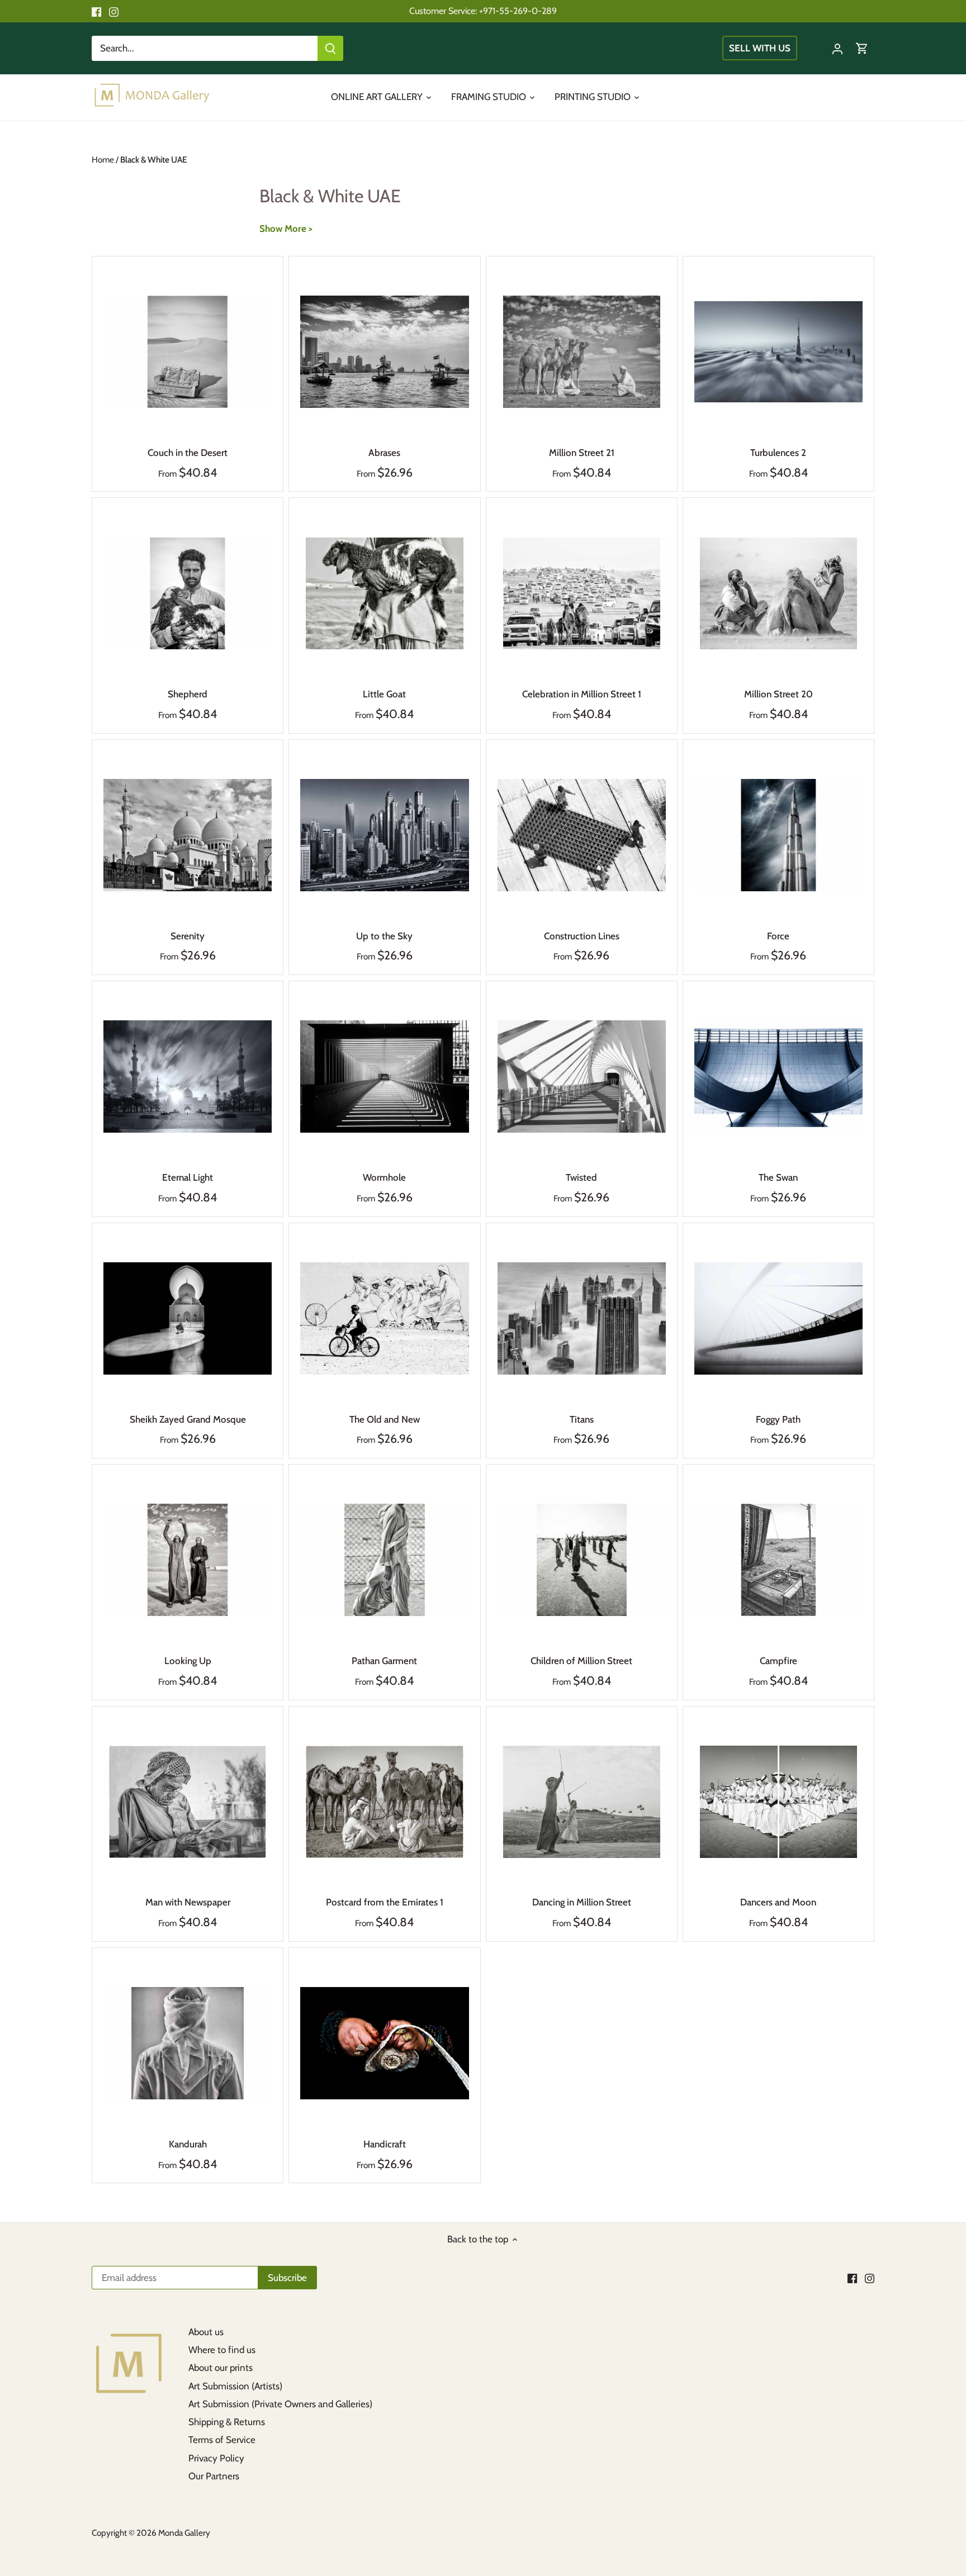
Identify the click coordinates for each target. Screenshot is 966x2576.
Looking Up (188, 1661)
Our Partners (214, 2476)
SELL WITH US (760, 48)
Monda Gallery (184, 2533)
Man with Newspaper (188, 1902)
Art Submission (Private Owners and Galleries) (280, 2404)
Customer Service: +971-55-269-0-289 (483, 11)
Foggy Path (778, 1419)
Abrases (384, 453)
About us (206, 2332)
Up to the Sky (384, 936)
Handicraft (385, 2144)
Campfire (778, 1661)
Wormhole (384, 1177)
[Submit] (330, 48)
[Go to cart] (862, 48)
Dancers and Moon (778, 1902)
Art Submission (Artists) (235, 2386)
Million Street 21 (582, 453)
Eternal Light (188, 1177)
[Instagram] (114, 11)
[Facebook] (96, 11)
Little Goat (384, 694)
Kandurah (188, 2144)
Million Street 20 (778, 694)
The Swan (778, 1177)
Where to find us (222, 2350)
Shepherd (188, 694)
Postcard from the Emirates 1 (385, 1902)
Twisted (581, 1177)
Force (778, 936)
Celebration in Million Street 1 (582, 694)
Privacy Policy (216, 2458)
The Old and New (385, 1419)
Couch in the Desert (188, 453)
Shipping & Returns (227, 2422)
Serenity (188, 936)
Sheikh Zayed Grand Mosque (188, 1419)
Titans (582, 1419)
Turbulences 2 (778, 453)
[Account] (837, 48)
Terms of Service (222, 2440)
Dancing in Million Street (582, 1902)
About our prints (221, 2368)
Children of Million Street (581, 1661)
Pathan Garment (384, 1661)
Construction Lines (582, 936)
